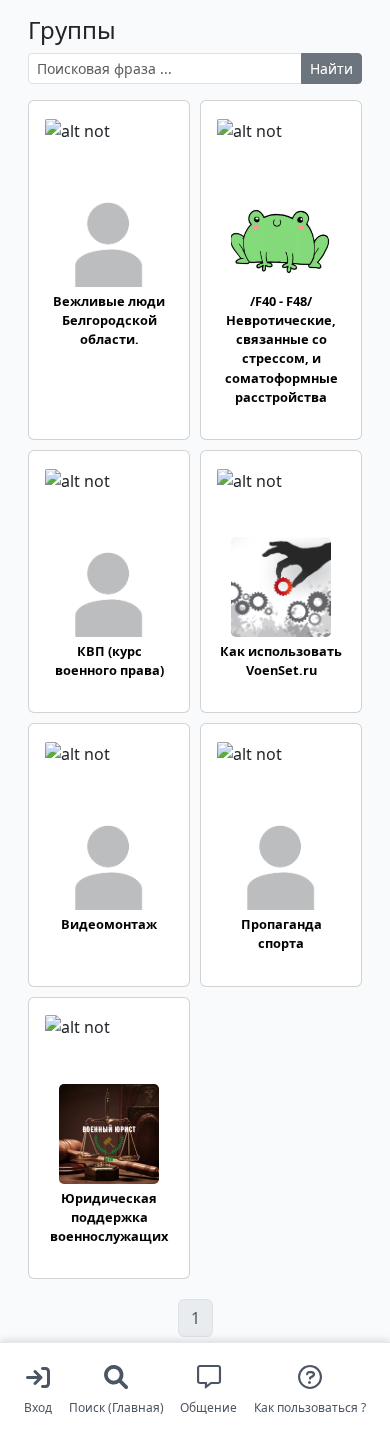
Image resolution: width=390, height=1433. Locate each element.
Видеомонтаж (109, 924)
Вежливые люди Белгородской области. (109, 320)
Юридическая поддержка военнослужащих (109, 1217)
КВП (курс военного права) (109, 660)
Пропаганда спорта (281, 933)
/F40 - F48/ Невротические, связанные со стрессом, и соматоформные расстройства (281, 349)
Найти (331, 68)
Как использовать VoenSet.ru (281, 660)
